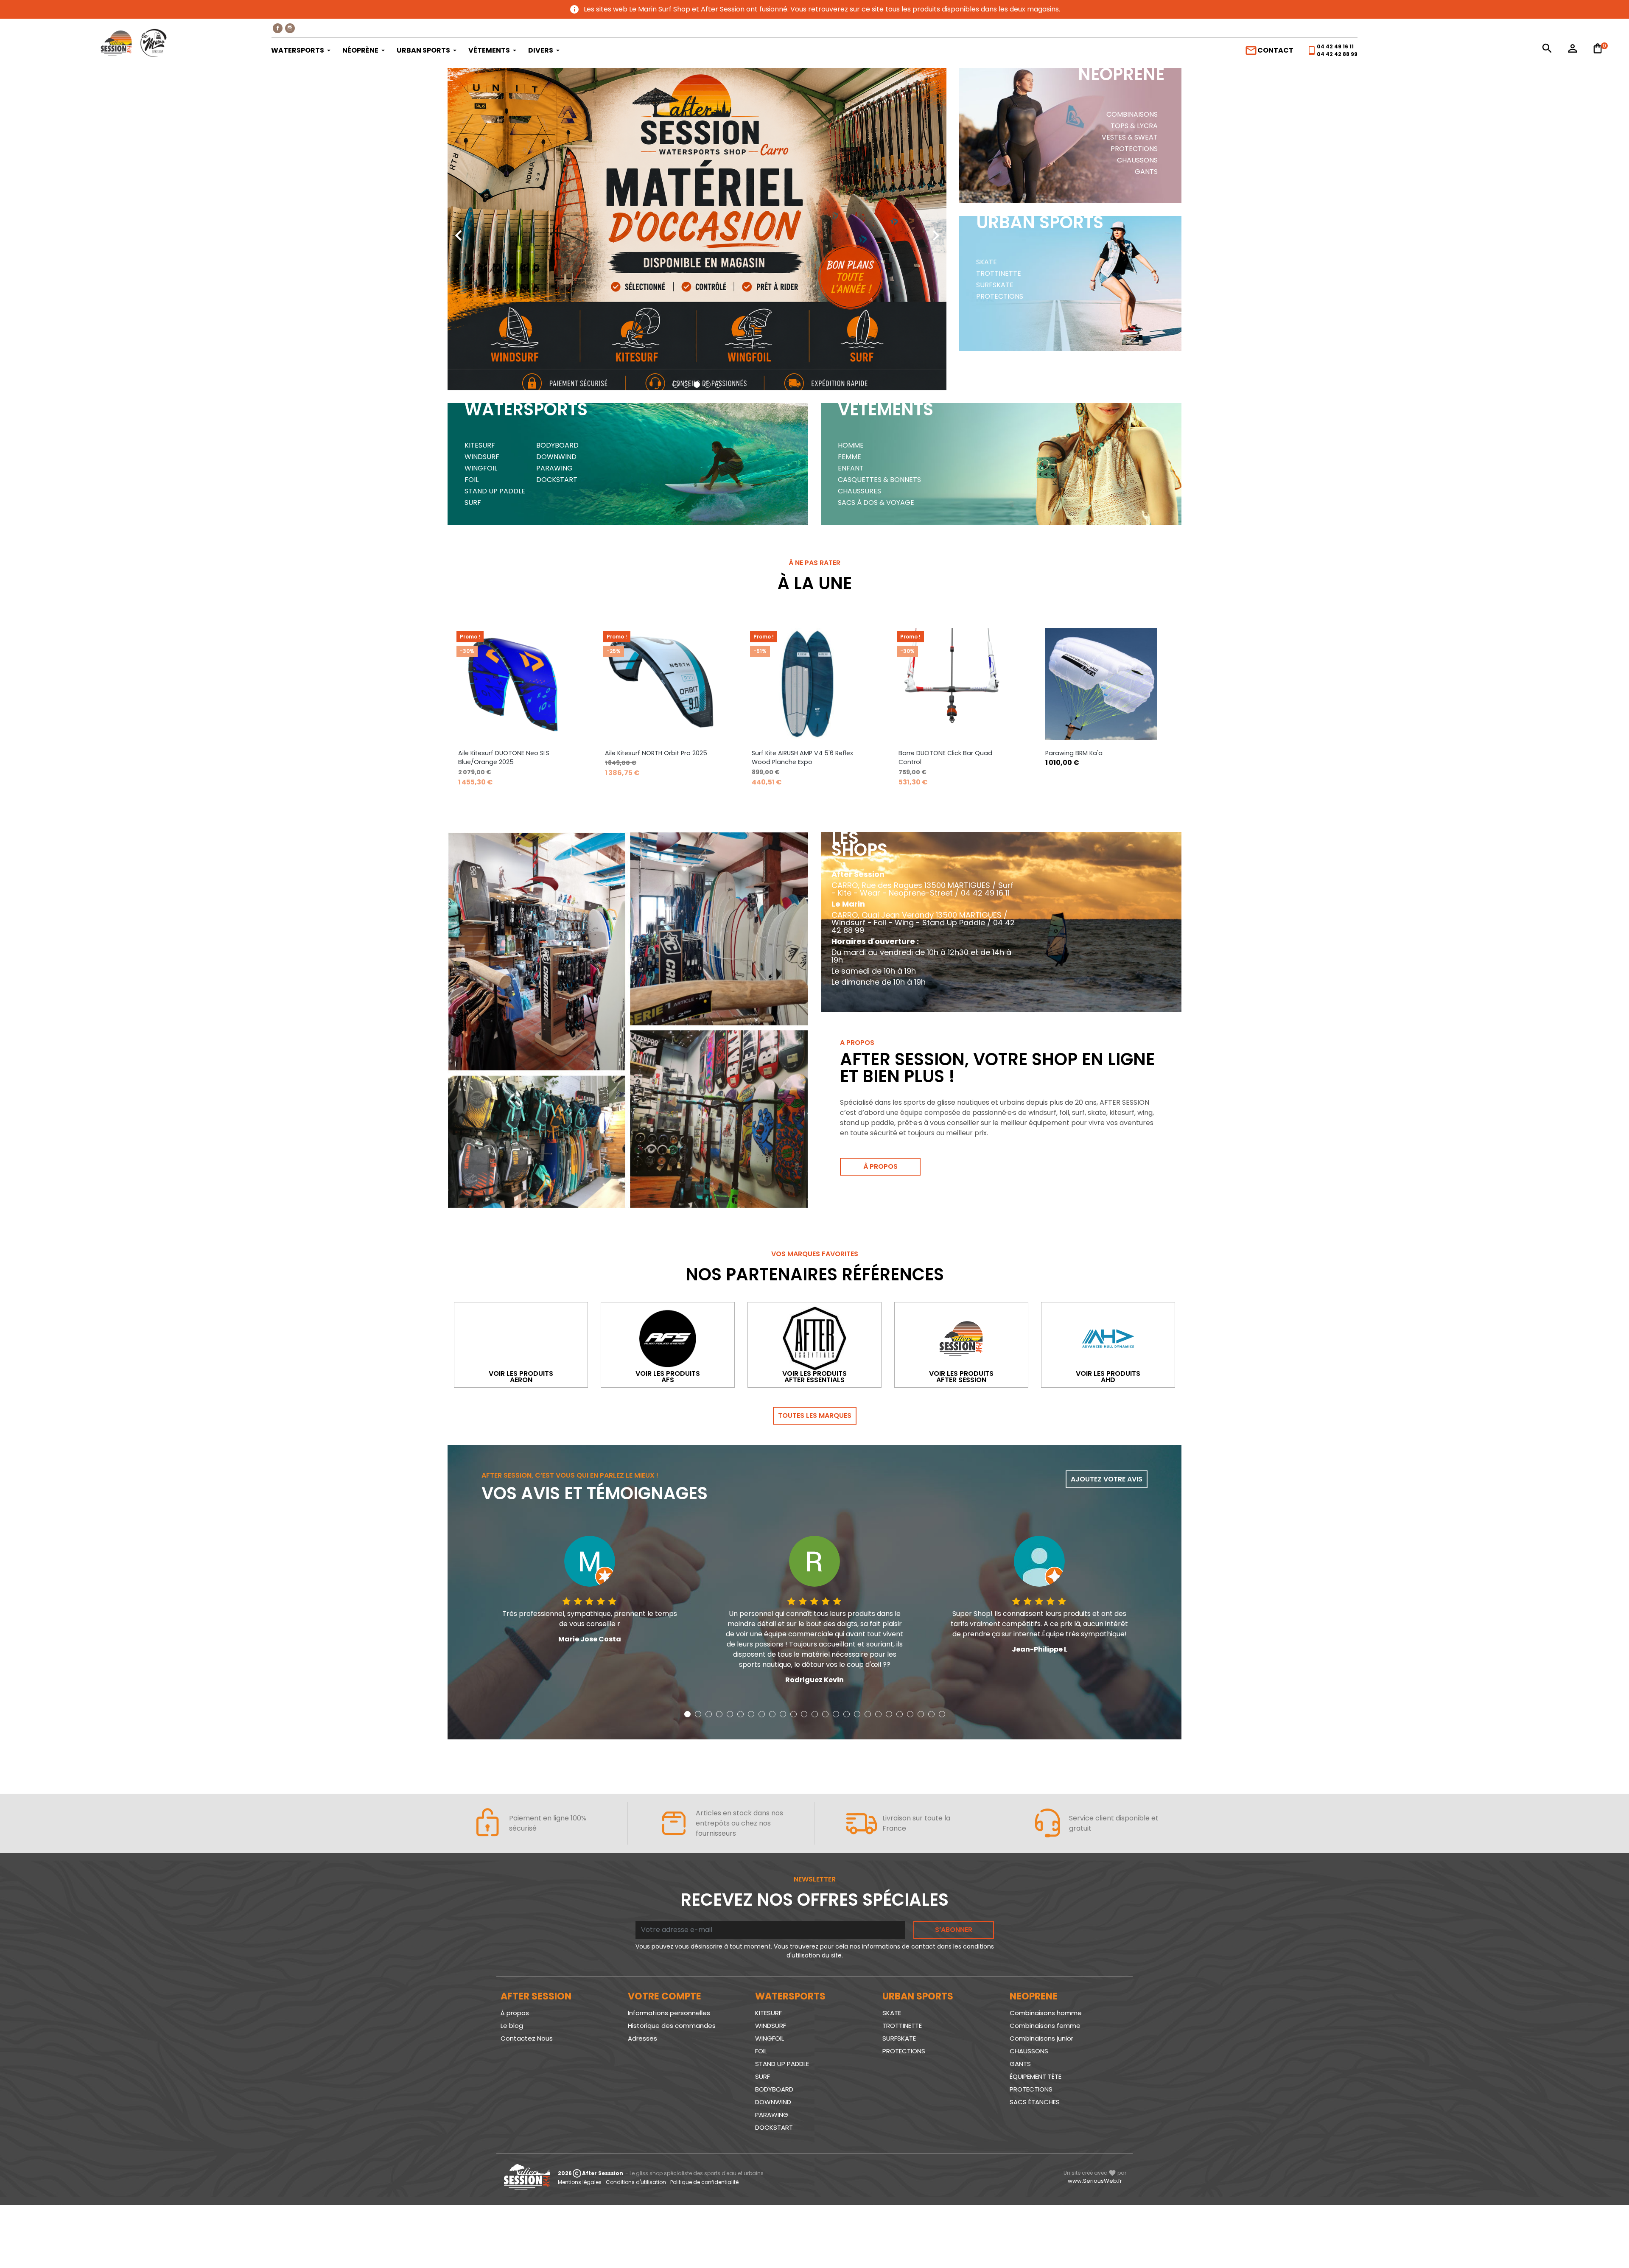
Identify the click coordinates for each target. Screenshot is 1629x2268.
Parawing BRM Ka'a (927, 753)
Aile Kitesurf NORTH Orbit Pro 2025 (509, 753)
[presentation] (458, 229)
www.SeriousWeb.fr (1095, 2181)
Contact (1269, 50)
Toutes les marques (815, 1415)
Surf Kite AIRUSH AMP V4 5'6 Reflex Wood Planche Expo (656, 758)
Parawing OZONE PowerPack (1088, 753)
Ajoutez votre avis (1107, 1479)
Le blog (512, 2026)
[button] (676, 385)
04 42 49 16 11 (1335, 46)
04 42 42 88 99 (1337, 54)
